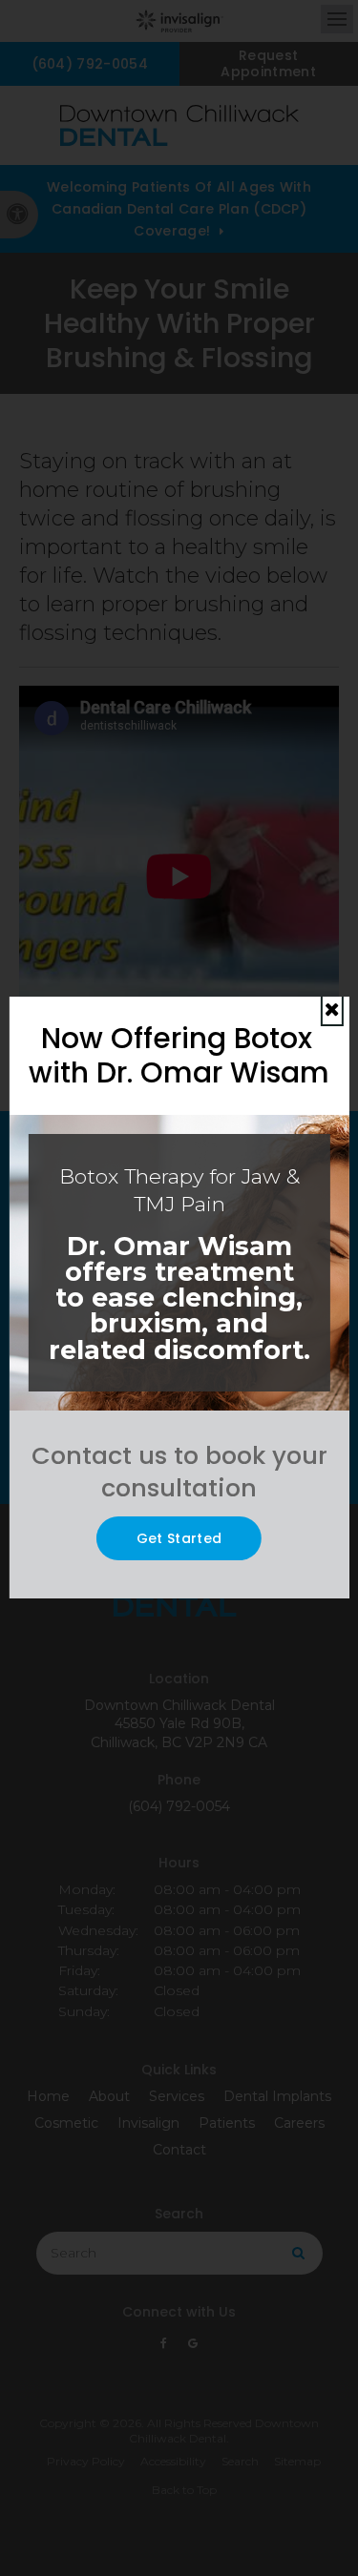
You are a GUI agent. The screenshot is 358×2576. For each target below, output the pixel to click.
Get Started (179, 1538)
